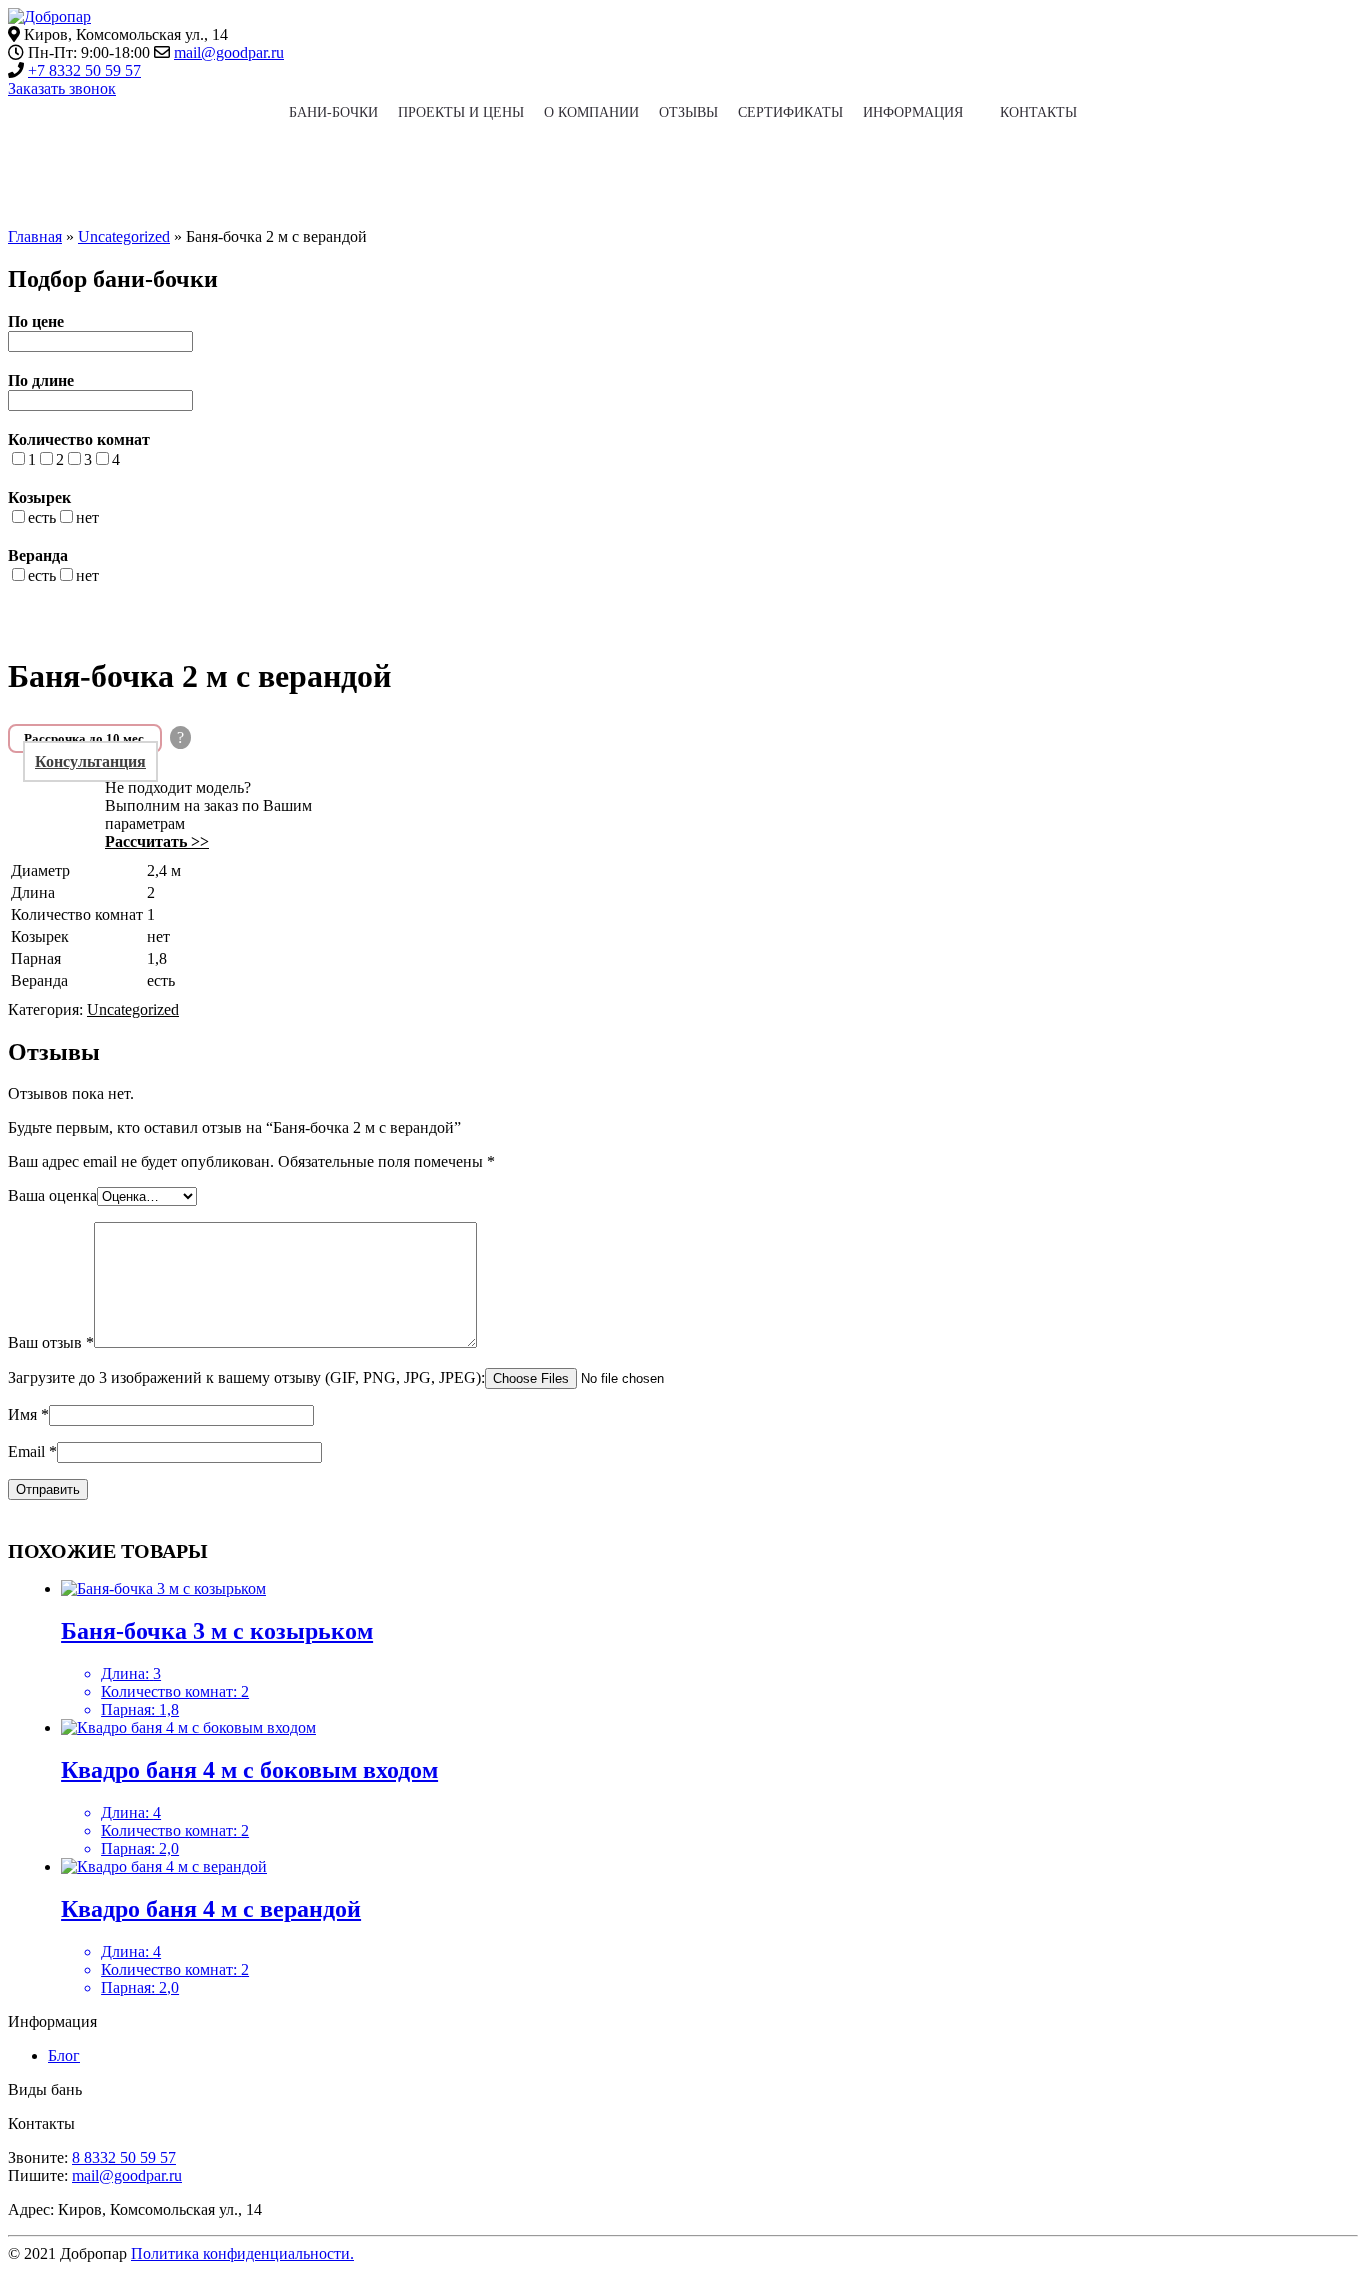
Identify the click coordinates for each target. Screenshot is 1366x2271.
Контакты (1038, 112)
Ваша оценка (52, 1195)
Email (32, 1451)
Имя (28, 1414)
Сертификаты (790, 112)
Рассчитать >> (157, 841)
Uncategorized (124, 236)
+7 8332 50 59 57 (84, 70)
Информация (913, 112)
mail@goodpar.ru (229, 52)
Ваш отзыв (51, 1342)
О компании (591, 112)
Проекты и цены (461, 112)
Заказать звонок (62, 88)
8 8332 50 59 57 (124, 2157)
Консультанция (90, 761)
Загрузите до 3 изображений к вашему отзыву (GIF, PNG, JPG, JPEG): (246, 1377)
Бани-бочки (333, 112)
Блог (64, 2055)
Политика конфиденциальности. (242, 2253)
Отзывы (688, 112)
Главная (35, 236)
